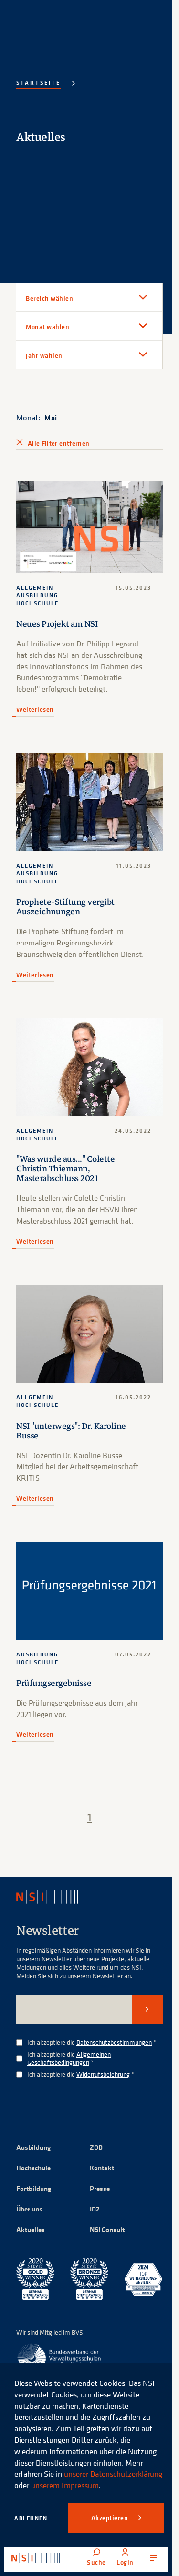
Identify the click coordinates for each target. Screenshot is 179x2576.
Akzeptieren (111, 2518)
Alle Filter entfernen (58, 443)
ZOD (96, 2147)
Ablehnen (31, 2518)
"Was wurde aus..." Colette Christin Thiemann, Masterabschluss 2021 (65, 1169)
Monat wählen (47, 327)
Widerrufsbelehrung (103, 2074)
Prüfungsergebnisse (54, 1683)
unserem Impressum (65, 2485)
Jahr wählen (44, 355)
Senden (147, 2009)
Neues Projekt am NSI (57, 624)
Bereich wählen (49, 298)
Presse (100, 2188)
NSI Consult (107, 2229)
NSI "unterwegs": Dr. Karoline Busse (71, 1431)
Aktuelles (31, 2229)
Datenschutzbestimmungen (114, 2042)
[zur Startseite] (36, 2558)
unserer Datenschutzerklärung (113, 2474)
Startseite (38, 82)
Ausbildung (33, 2147)
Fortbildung (34, 2188)
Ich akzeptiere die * (92, 2043)
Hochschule (33, 2168)
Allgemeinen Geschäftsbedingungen (69, 2058)
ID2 (95, 2209)
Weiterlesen (35, 709)
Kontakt (102, 2168)
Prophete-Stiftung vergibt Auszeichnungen (65, 907)
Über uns (29, 2209)
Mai (51, 418)
